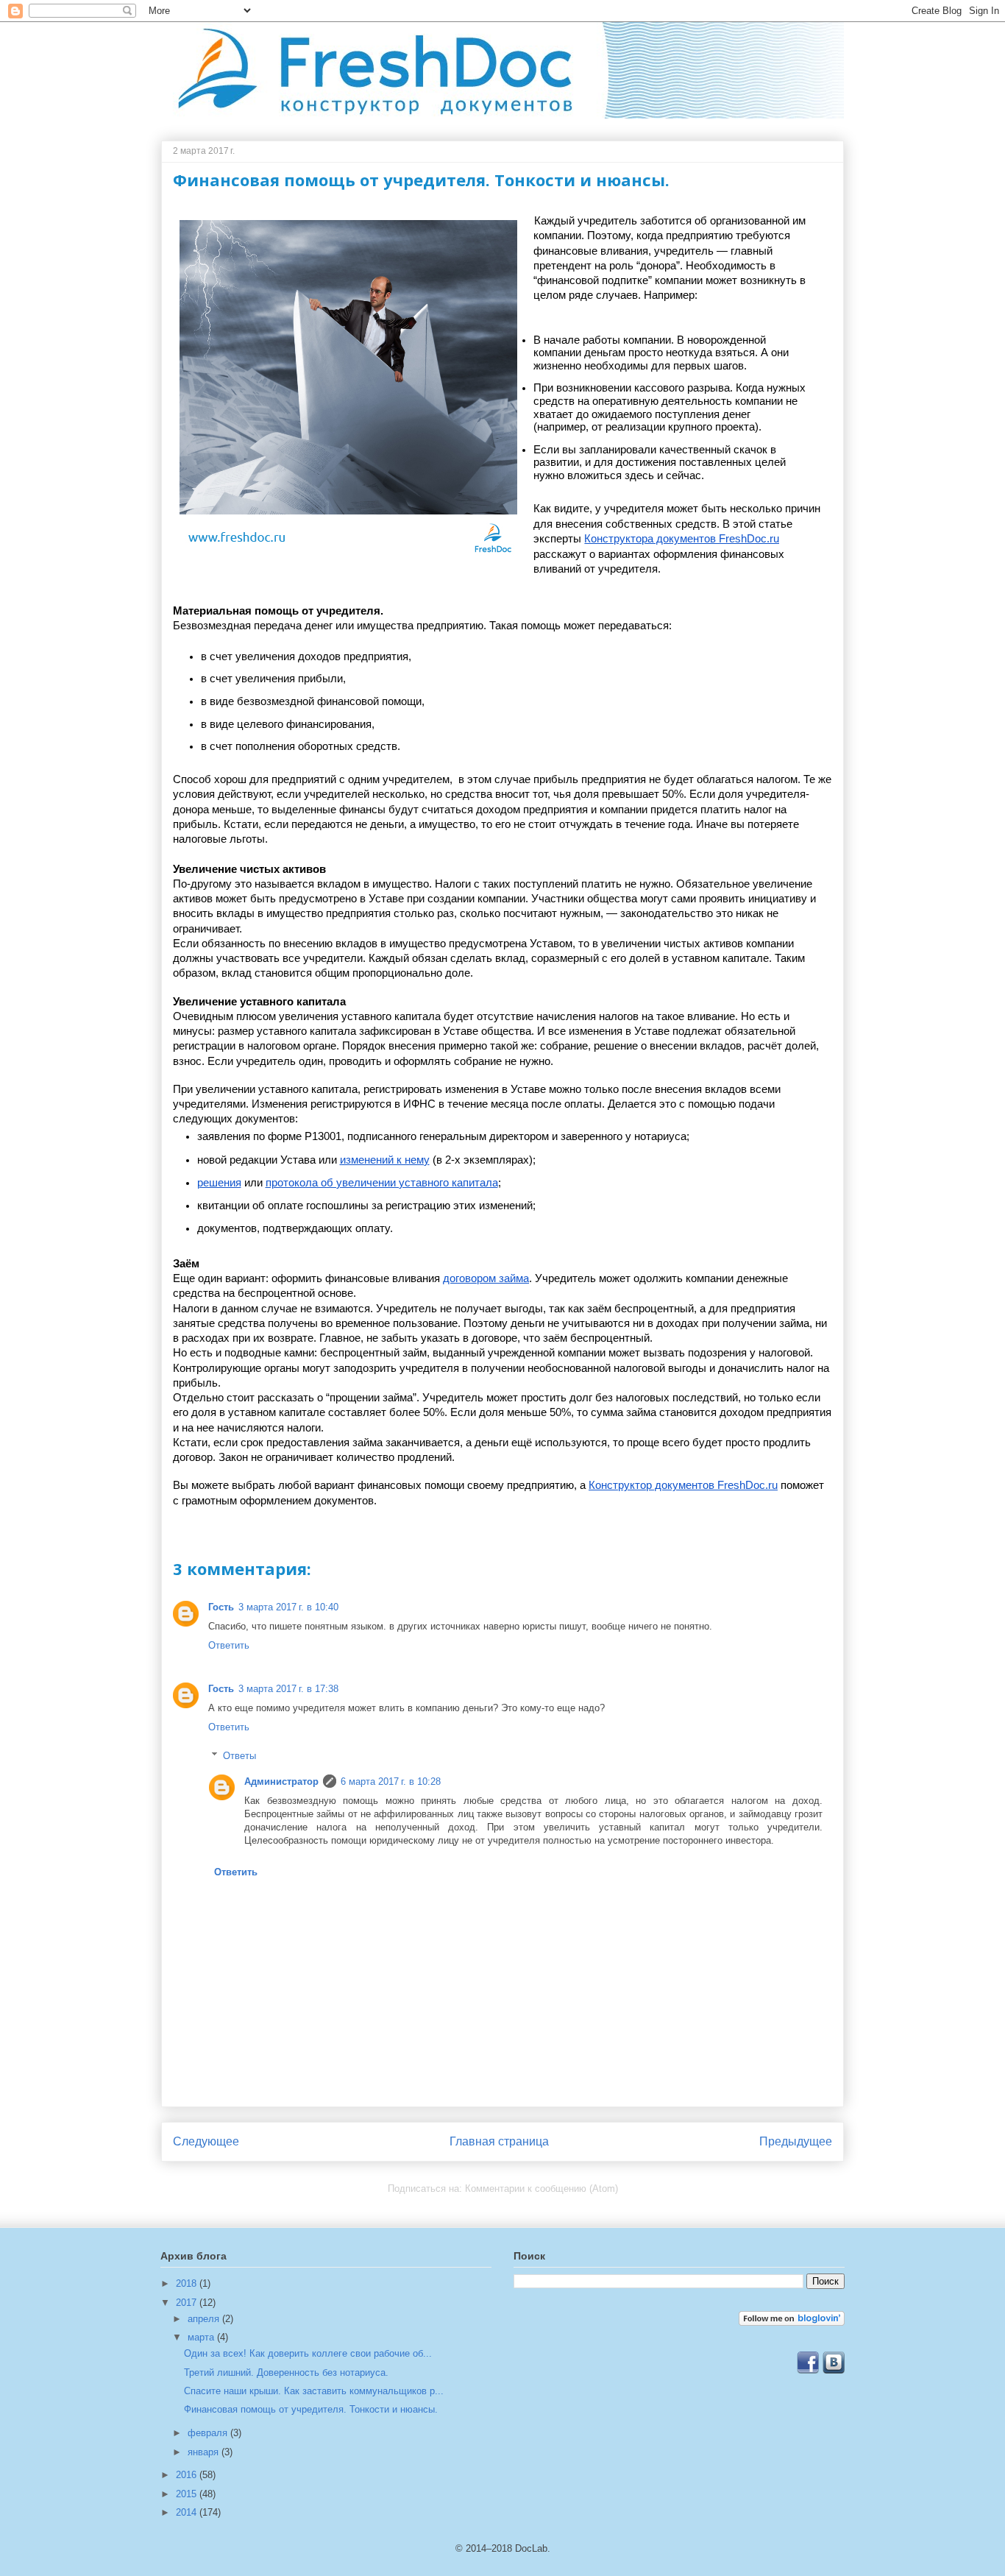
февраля (209, 2433)
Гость (221, 1607)
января (205, 2452)
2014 (188, 2512)
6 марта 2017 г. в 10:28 (391, 1781)
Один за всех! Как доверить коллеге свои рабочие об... (308, 2353)
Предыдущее (796, 2141)
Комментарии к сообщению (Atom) (541, 2188)
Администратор (281, 1781)
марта (202, 2337)
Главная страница (499, 2141)
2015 (188, 2494)
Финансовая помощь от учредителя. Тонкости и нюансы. (311, 2409)
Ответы (239, 1755)
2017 (188, 2303)
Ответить (229, 1645)
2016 (188, 2475)
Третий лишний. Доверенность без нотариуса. (286, 2372)
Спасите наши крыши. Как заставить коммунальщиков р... (314, 2391)
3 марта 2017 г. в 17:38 (288, 1689)
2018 (188, 2283)
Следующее (206, 2141)
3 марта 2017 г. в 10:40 (288, 1607)
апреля (205, 2319)
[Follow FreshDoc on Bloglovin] (792, 2322)
